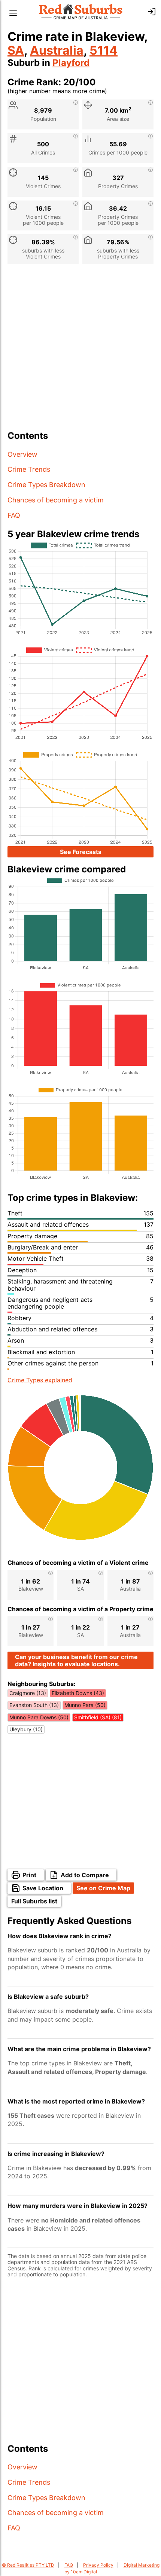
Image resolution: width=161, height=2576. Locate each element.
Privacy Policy (98, 2565)
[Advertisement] (80, 350)
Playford (71, 63)
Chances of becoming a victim (56, 500)
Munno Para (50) (85, 1705)
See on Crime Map (103, 1888)
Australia (57, 50)
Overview (22, 454)
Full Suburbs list (34, 1901)
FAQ (14, 515)
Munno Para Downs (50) (39, 1717)
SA (16, 50)
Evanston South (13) (34, 1705)
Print (29, 1875)
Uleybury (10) (26, 1729)
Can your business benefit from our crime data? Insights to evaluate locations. (76, 1660)
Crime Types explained (40, 1380)
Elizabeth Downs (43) (78, 1693)
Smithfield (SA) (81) (98, 1717)
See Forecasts (81, 852)
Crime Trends (29, 469)
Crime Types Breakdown (46, 485)
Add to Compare (85, 1875)
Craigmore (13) (28, 1693)
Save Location (43, 1888)
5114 (104, 50)
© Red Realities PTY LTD (28, 2565)
